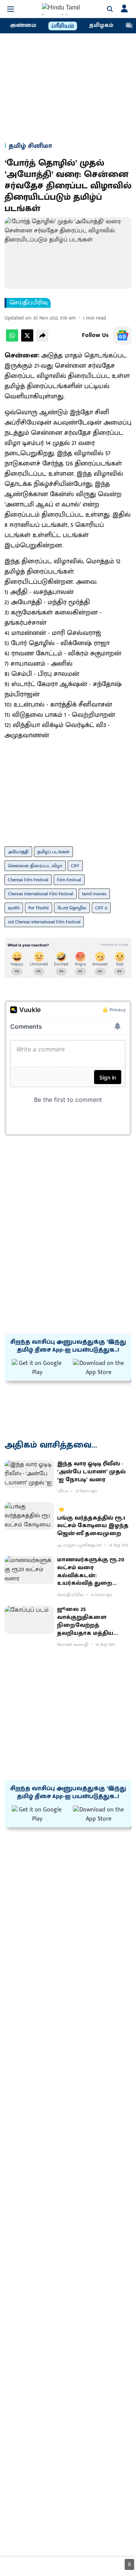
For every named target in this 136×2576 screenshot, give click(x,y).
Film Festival (69, 880)
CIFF (75, 866)
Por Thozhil (39, 908)
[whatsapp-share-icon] (12, 340)
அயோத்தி (18, 852)
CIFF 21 (101, 908)
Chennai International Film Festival (41, 894)
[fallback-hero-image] (29, 1474)
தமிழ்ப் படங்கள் (53, 852)
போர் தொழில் (72, 908)
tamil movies (94, 894)
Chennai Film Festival (28, 880)
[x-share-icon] (27, 340)
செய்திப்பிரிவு (29, 303)
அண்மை (23, 25)
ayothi (14, 908)
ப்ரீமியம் (63, 26)
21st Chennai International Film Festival (44, 922)
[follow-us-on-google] (122, 335)
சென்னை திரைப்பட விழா (35, 866)
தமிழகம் (101, 25)
